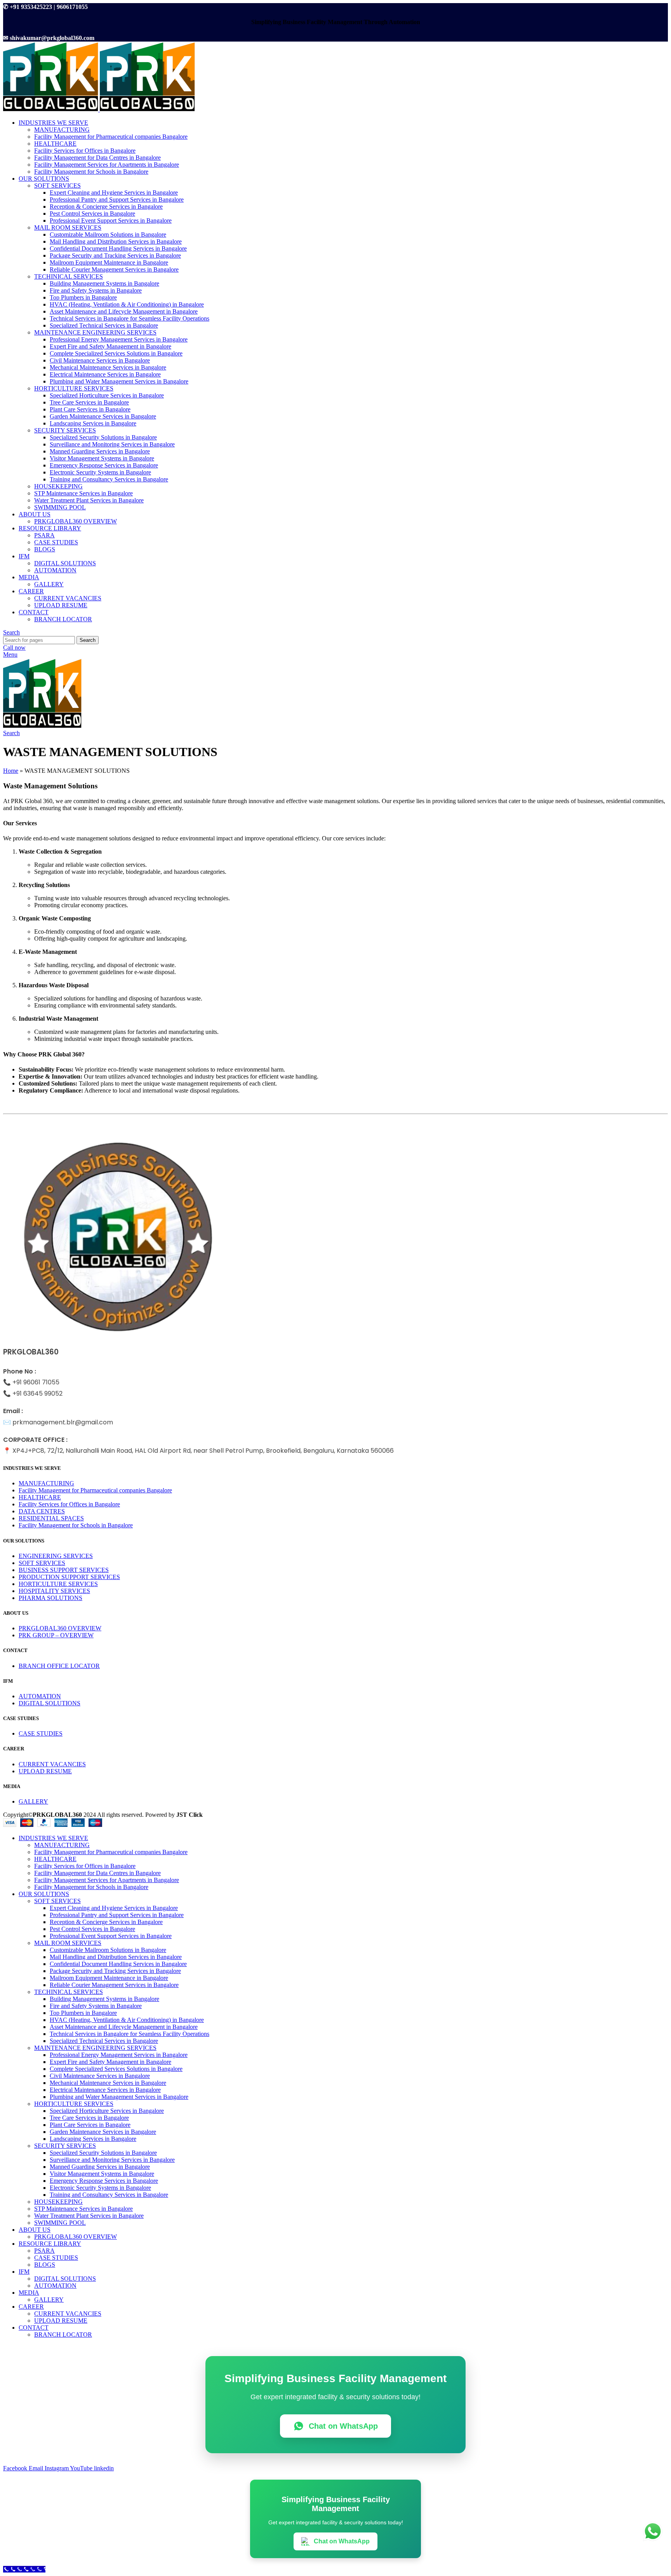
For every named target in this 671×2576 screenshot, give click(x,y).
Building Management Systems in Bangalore (104, 283)
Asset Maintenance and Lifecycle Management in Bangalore (124, 311)
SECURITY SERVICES (65, 430)
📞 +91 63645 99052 (33, 1393)
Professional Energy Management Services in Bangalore (119, 339)
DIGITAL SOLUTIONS (65, 563)
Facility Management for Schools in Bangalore (91, 172)
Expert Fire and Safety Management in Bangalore (110, 346)
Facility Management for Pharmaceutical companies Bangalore (111, 137)
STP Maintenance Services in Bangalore (83, 493)
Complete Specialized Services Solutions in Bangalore (116, 353)
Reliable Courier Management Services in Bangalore (114, 269)
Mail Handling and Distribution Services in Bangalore (116, 241)
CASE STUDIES (56, 542)
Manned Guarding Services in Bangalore (100, 451)
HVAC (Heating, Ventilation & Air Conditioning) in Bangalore (127, 304)
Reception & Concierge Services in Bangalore (106, 207)
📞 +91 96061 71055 (31, 1382)
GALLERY (49, 584)
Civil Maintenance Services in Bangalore (100, 360)
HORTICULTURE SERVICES (74, 388)
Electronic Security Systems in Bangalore (100, 472)
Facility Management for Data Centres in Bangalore (97, 158)
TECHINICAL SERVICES (69, 276)
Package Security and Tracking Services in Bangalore (115, 255)
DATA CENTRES (42, 1511)
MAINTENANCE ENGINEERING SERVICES (95, 332)
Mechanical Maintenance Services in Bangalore (108, 367)
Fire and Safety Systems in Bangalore (96, 290)
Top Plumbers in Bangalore (83, 297)
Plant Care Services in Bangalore (90, 409)
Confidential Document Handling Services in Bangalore (118, 248)
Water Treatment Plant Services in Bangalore (89, 500)
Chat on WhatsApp (343, 2426)
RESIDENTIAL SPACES (51, 1518)
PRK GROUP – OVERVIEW (56, 1635)
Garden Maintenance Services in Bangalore (103, 416)
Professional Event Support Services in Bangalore (111, 220)
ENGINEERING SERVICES (56, 1556)
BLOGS (45, 549)
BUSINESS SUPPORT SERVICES (64, 1570)
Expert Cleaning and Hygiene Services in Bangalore (114, 193)
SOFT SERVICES (57, 186)
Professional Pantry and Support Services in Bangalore (117, 200)
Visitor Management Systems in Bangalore (102, 458)
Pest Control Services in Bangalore (92, 214)
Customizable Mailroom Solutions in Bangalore (108, 234)
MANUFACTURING (62, 130)
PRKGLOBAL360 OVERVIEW (76, 521)
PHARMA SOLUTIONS (50, 1598)
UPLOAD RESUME (61, 605)
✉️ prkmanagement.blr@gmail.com (58, 1422)
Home (11, 771)
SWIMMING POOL (60, 507)
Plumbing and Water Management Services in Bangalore (119, 381)
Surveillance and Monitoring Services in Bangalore (112, 444)
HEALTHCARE (55, 144)
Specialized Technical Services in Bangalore (104, 325)
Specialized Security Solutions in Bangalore (103, 437)
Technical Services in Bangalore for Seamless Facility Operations (130, 318)
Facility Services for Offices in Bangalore (85, 151)
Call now (14, 647)
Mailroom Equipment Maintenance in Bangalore (109, 262)
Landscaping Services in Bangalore (93, 423)
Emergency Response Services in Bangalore (104, 465)
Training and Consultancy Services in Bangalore (109, 479)
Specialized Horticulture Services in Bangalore (107, 395)
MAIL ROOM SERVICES (68, 227)
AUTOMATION (55, 570)
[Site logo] (51, 109)
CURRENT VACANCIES (68, 598)
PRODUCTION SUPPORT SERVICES (69, 1577)
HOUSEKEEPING (58, 486)
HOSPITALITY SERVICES (54, 1591)
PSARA (44, 535)
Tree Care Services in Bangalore (89, 402)
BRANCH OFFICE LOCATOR (59, 1666)
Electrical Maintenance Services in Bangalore (105, 374)
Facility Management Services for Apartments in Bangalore (107, 165)
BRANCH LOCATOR (63, 619)
